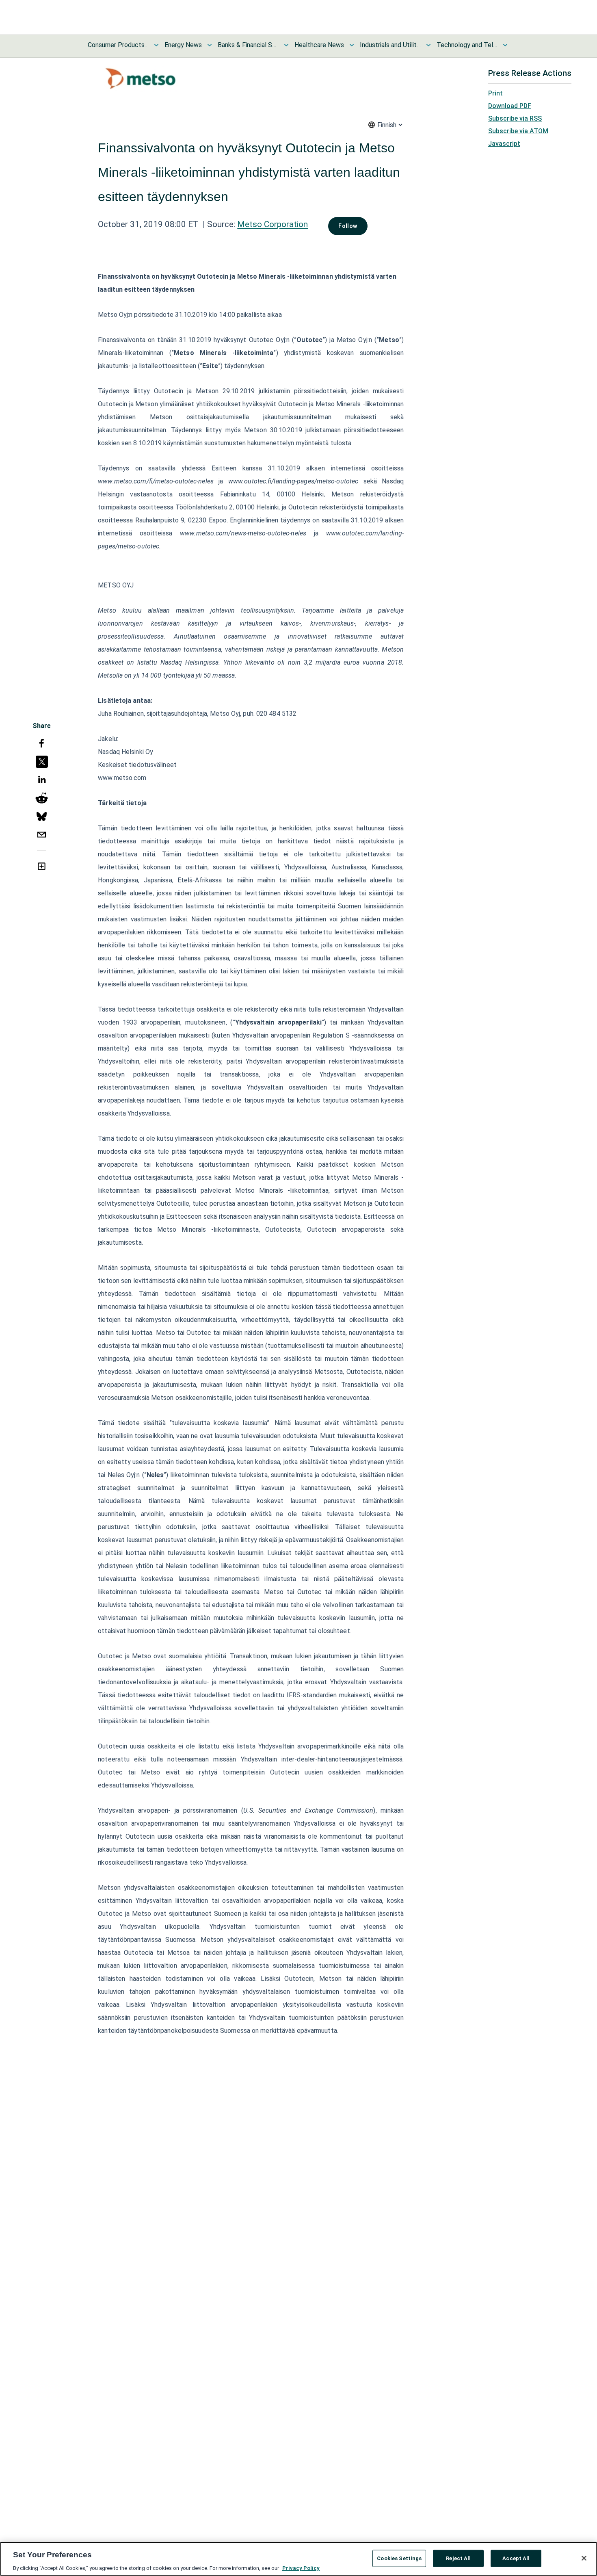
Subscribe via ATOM (518, 131)
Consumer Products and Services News (118, 45)
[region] (298, 2559)
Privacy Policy (301, 2568)
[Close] (584, 2558)
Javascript (504, 144)
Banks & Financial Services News (248, 45)
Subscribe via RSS (515, 118)
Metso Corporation (273, 224)
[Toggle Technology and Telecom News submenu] (505, 45)
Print (495, 93)
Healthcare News (319, 45)
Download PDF (510, 106)
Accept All (516, 2558)
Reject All (458, 2558)
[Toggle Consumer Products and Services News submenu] (156, 45)
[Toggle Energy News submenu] (210, 45)
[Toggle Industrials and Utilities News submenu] (428, 45)
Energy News (183, 45)
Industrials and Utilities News (390, 45)
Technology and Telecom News (467, 45)
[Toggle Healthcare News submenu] (352, 45)
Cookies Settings (399, 2558)
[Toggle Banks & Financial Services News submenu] (286, 45)
